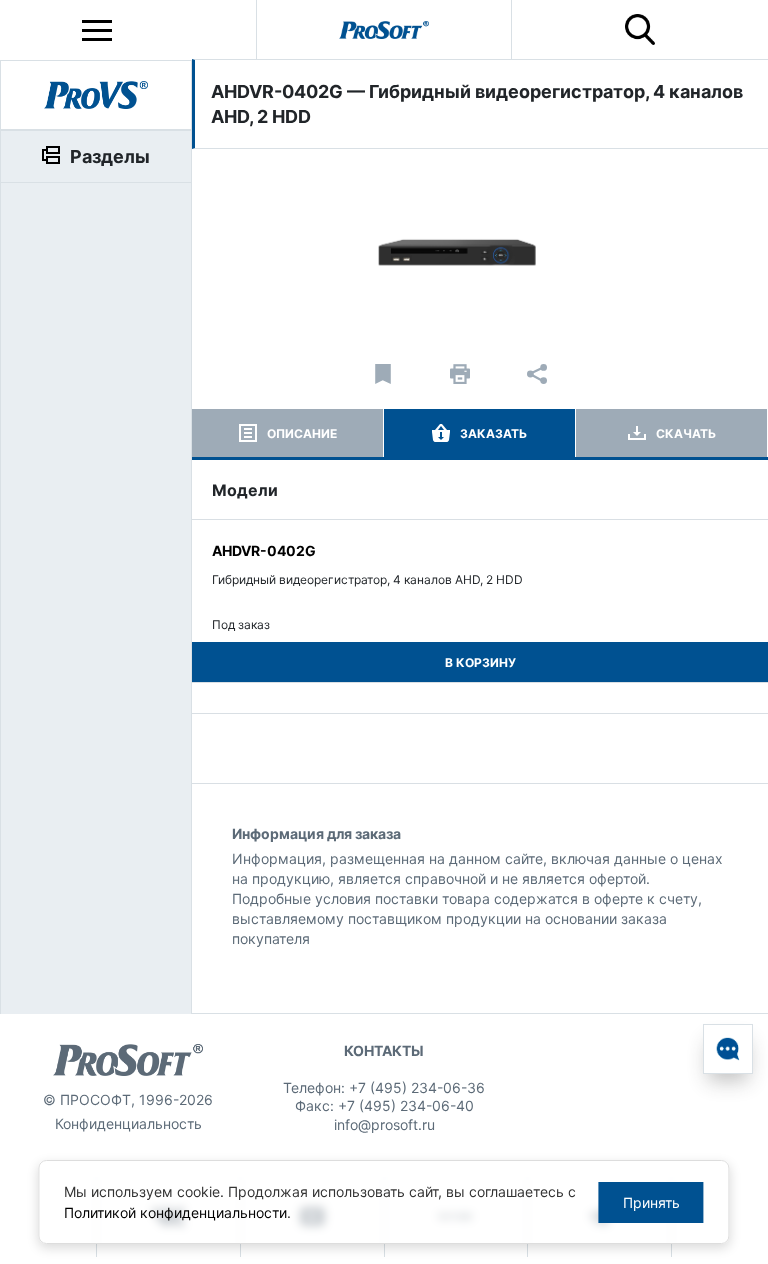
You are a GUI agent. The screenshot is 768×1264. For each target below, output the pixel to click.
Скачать (686, 433)
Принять (651, 1202)
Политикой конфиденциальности (175, 1212)
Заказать (493, 433)
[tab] (287, 433)
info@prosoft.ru (384, 1124)
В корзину (480, 662)
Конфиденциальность (128, 1123)
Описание (302, 433)
